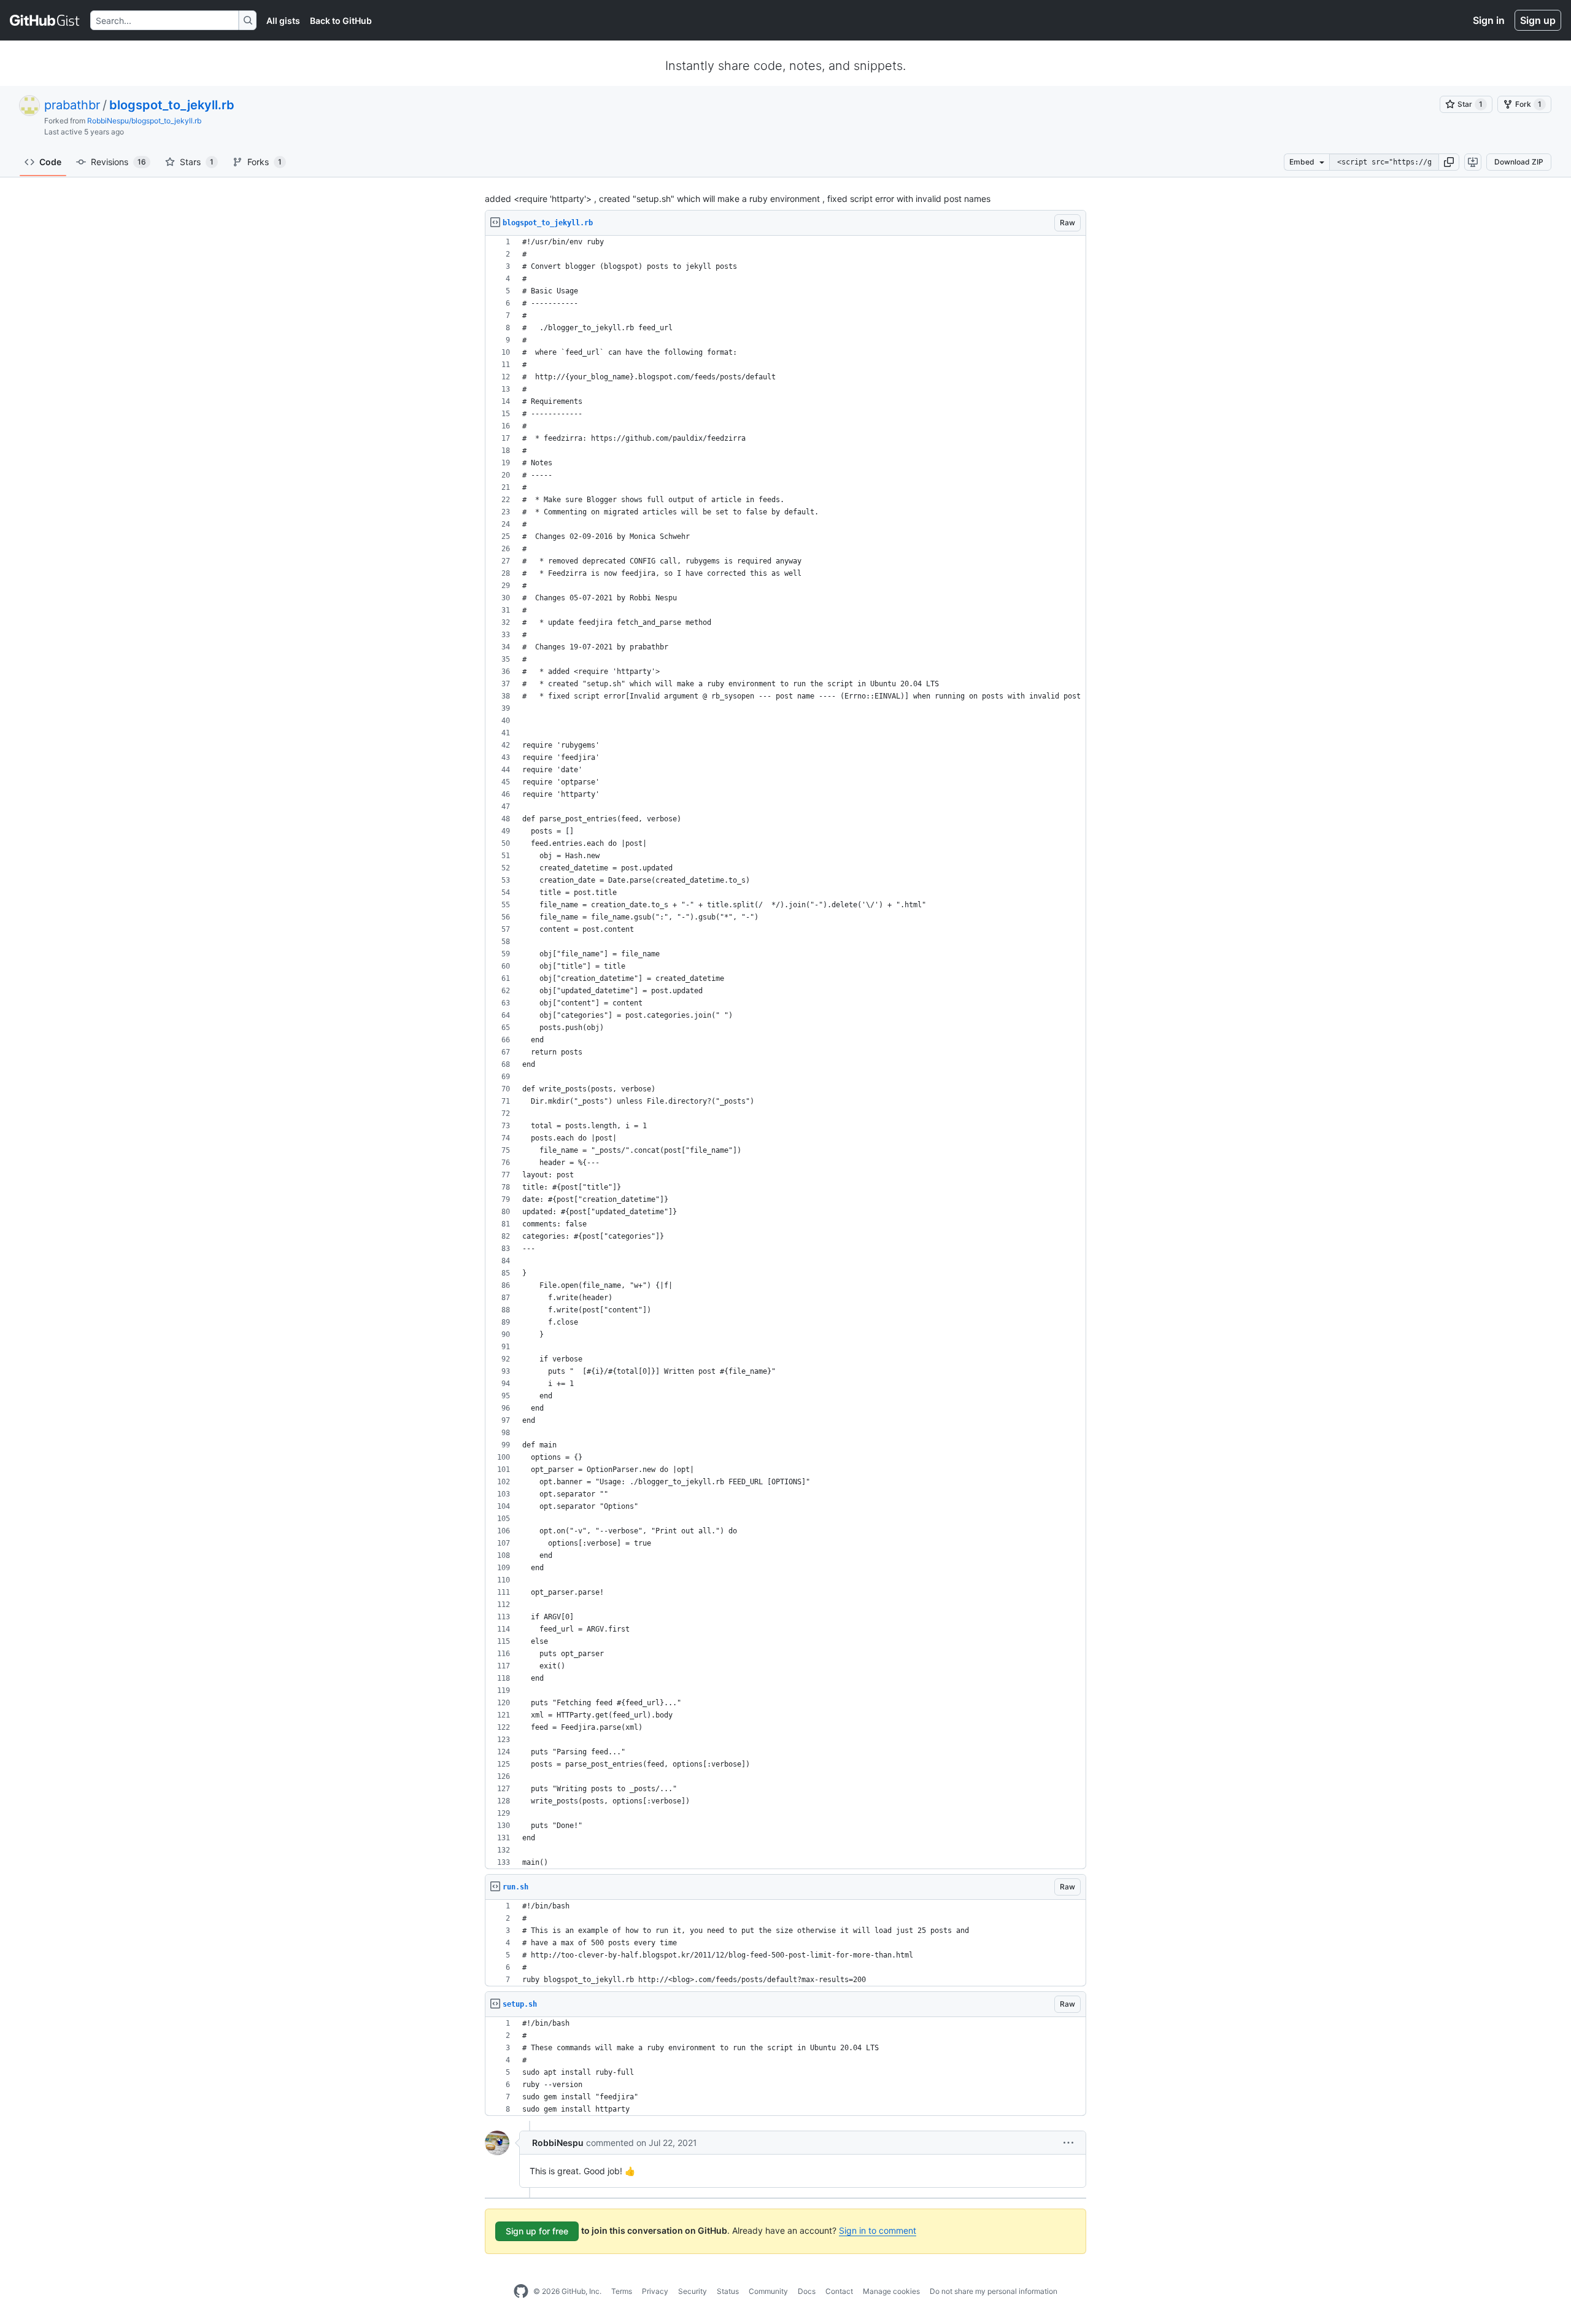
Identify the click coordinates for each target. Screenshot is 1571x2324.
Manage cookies (891, 2291)
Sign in (1489, 20)
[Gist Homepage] (45, 20)
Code (50, 162)
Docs (807, 2291)
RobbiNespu (558, 2143)
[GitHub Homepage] (521, 2291)
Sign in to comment (878, 2230)
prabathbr (72, 105)
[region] (785, 1052)
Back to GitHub (341, 21)
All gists (283, 21)
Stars (197, 162)
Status (728, 2291)
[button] (1449, 162)
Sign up (1538, 20)
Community (768, 2291)
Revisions (118, 162)
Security (693, 2291)
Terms (622, 2291)
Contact (839, 2291)
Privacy (655, 2291)
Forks (264, 162)
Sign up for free (537, 2231)
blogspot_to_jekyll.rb (172, 105)
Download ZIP (1519, 162)
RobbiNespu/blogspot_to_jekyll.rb (144, 121)
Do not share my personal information (994, 2291)
